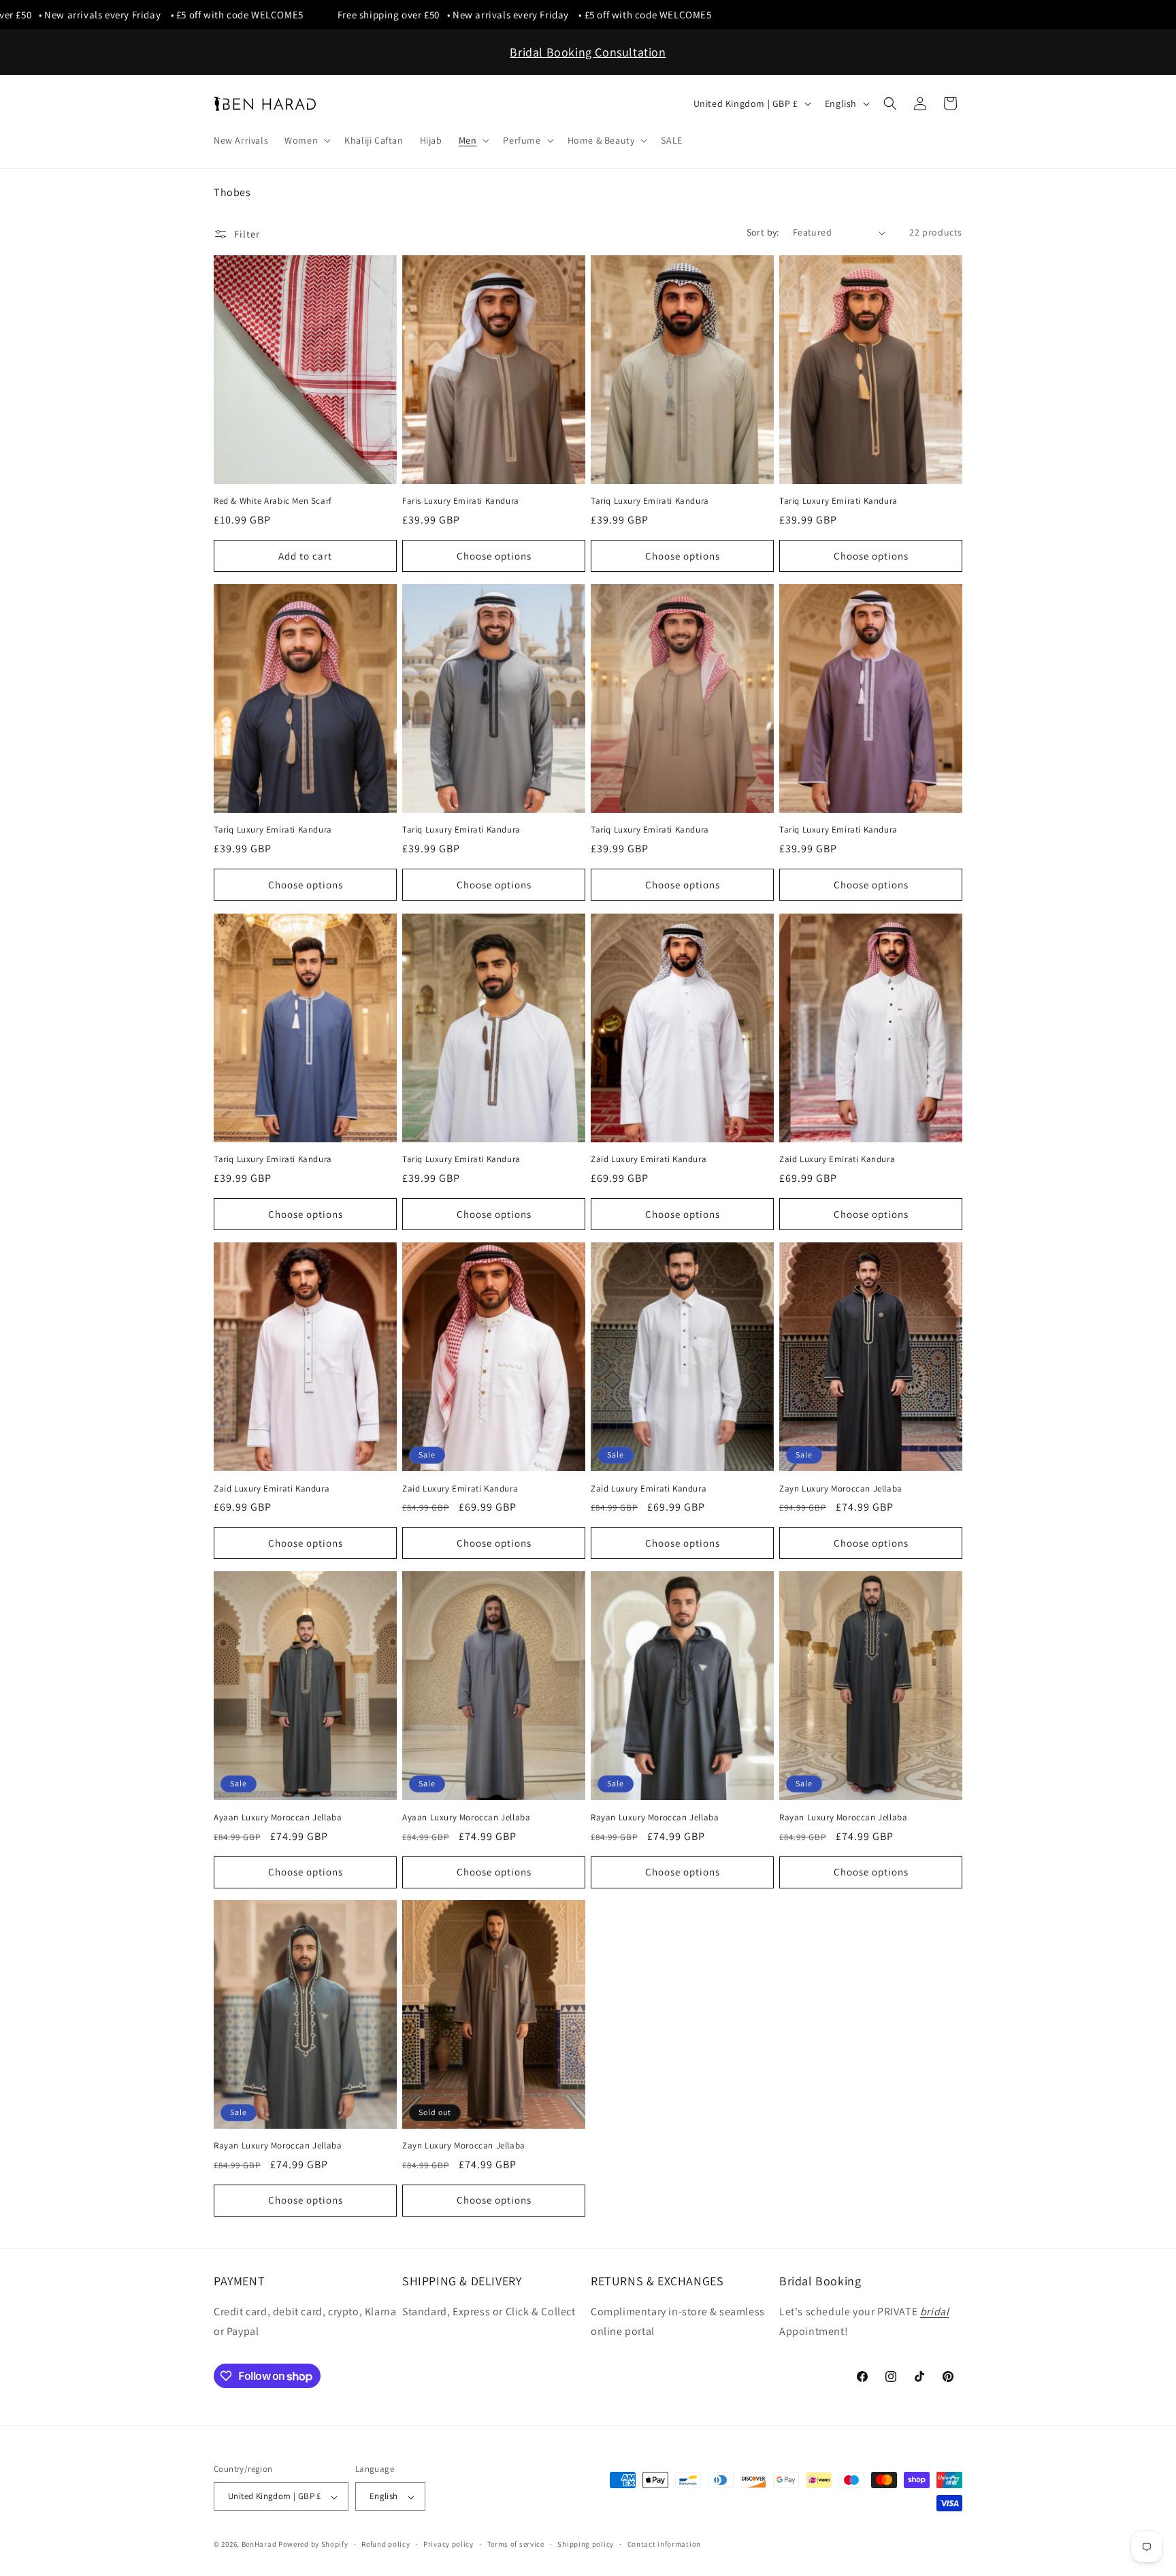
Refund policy (386, 2544)
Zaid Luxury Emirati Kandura (649, 1159)
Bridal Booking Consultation (588, 52)
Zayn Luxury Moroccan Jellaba (841, 1488)
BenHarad (259, 2545)
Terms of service (516, 2544)
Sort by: (763, 232)
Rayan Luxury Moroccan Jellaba (655, 1817)
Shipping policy (586, 2544)
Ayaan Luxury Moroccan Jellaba (278, 1817)
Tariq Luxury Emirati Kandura (650, 502)
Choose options (494, 556)
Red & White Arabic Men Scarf (273, 502)
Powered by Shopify (313, 2545)
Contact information (664, 2544)
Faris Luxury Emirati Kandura (461, 502)
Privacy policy (448, 2544)
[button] (306, 140)
